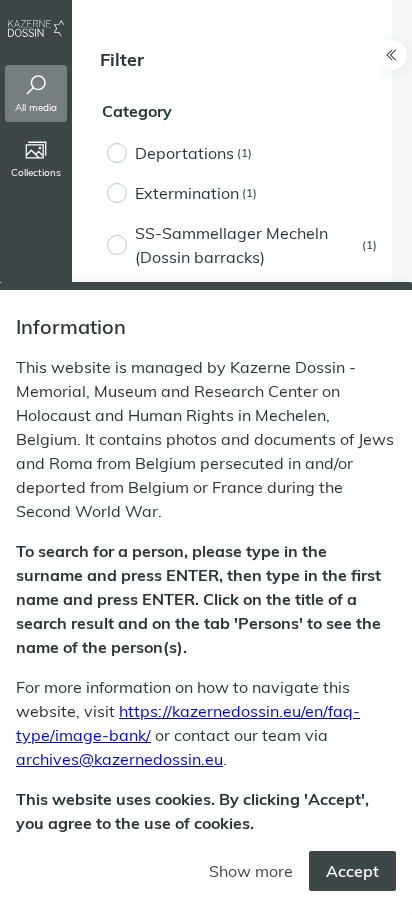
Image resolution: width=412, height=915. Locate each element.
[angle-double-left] (392, 55)
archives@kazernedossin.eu (119, 759)
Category (137, 111)
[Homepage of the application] (36, 28)
